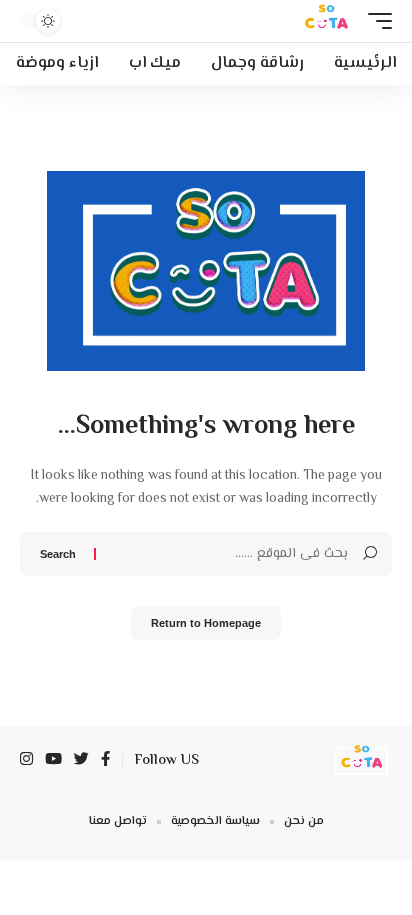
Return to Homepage (206, 623)
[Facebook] (105, 761)
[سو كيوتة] (324, 21)
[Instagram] (26, 761)
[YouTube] (53, 761)
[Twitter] (81, 761)
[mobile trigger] (375, 21)
